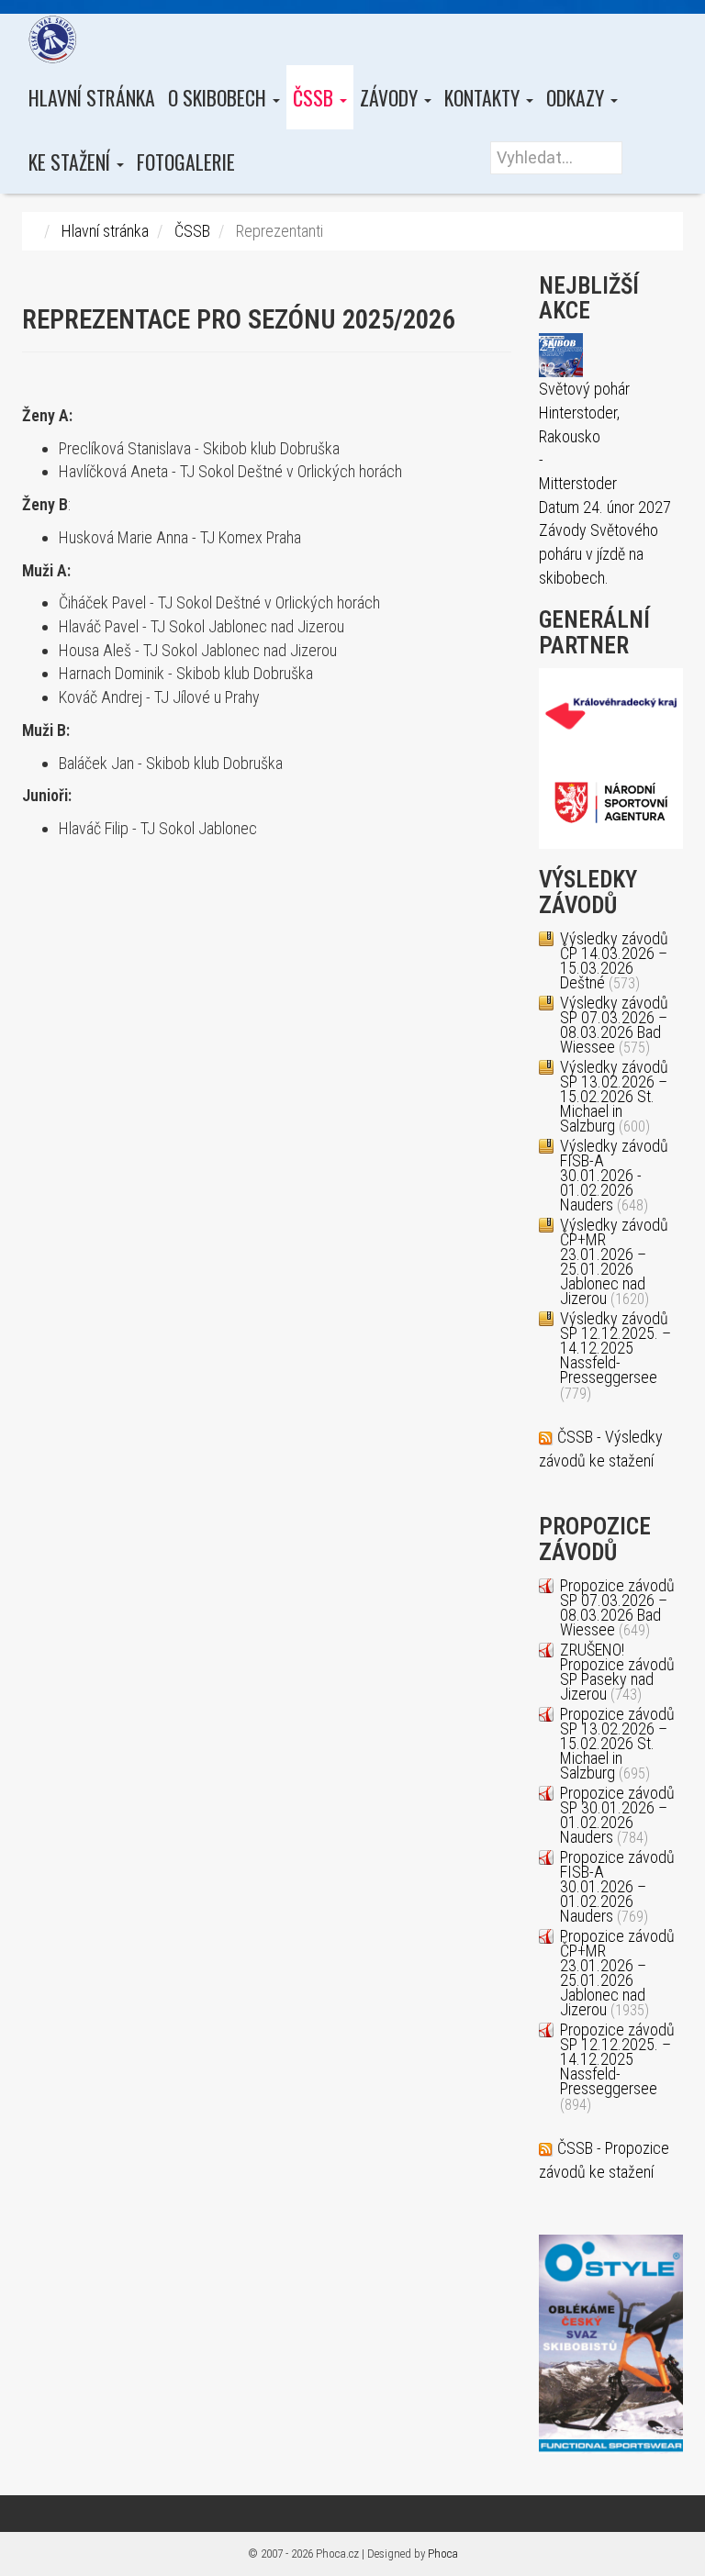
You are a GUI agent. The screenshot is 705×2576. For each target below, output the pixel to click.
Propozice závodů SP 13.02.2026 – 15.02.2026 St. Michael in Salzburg (617, 1743)
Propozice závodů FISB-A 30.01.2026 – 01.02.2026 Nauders (617, 1886)
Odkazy (577, 97)
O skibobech (219, 97)
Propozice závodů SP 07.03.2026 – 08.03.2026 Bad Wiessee (617, 1607)
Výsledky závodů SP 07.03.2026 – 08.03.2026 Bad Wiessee (614, 1025)
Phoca (443, 2554)
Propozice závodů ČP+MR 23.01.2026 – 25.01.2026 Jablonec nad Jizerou (617, 1973)
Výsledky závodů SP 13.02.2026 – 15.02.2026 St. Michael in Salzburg (614, 1096)
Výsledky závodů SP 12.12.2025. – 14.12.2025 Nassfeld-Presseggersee (615, 1348)
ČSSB (315, 97)
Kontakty (484, 97)
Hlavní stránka (92, 97)
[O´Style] (611, 2342)
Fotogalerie (186, 162)
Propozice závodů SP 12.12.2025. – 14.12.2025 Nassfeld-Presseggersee (617, 2059)
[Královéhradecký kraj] (611, 712)
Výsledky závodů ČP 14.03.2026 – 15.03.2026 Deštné (614, 960)
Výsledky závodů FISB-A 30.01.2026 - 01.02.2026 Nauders (614, 1175)
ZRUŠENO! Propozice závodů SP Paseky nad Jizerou (617, 1672)
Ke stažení (72, 162)
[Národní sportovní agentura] (611, 802)
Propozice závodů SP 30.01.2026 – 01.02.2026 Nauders (617, 1815)
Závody (391, 97)
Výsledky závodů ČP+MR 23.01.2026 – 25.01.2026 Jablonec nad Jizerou (614, 1261)
